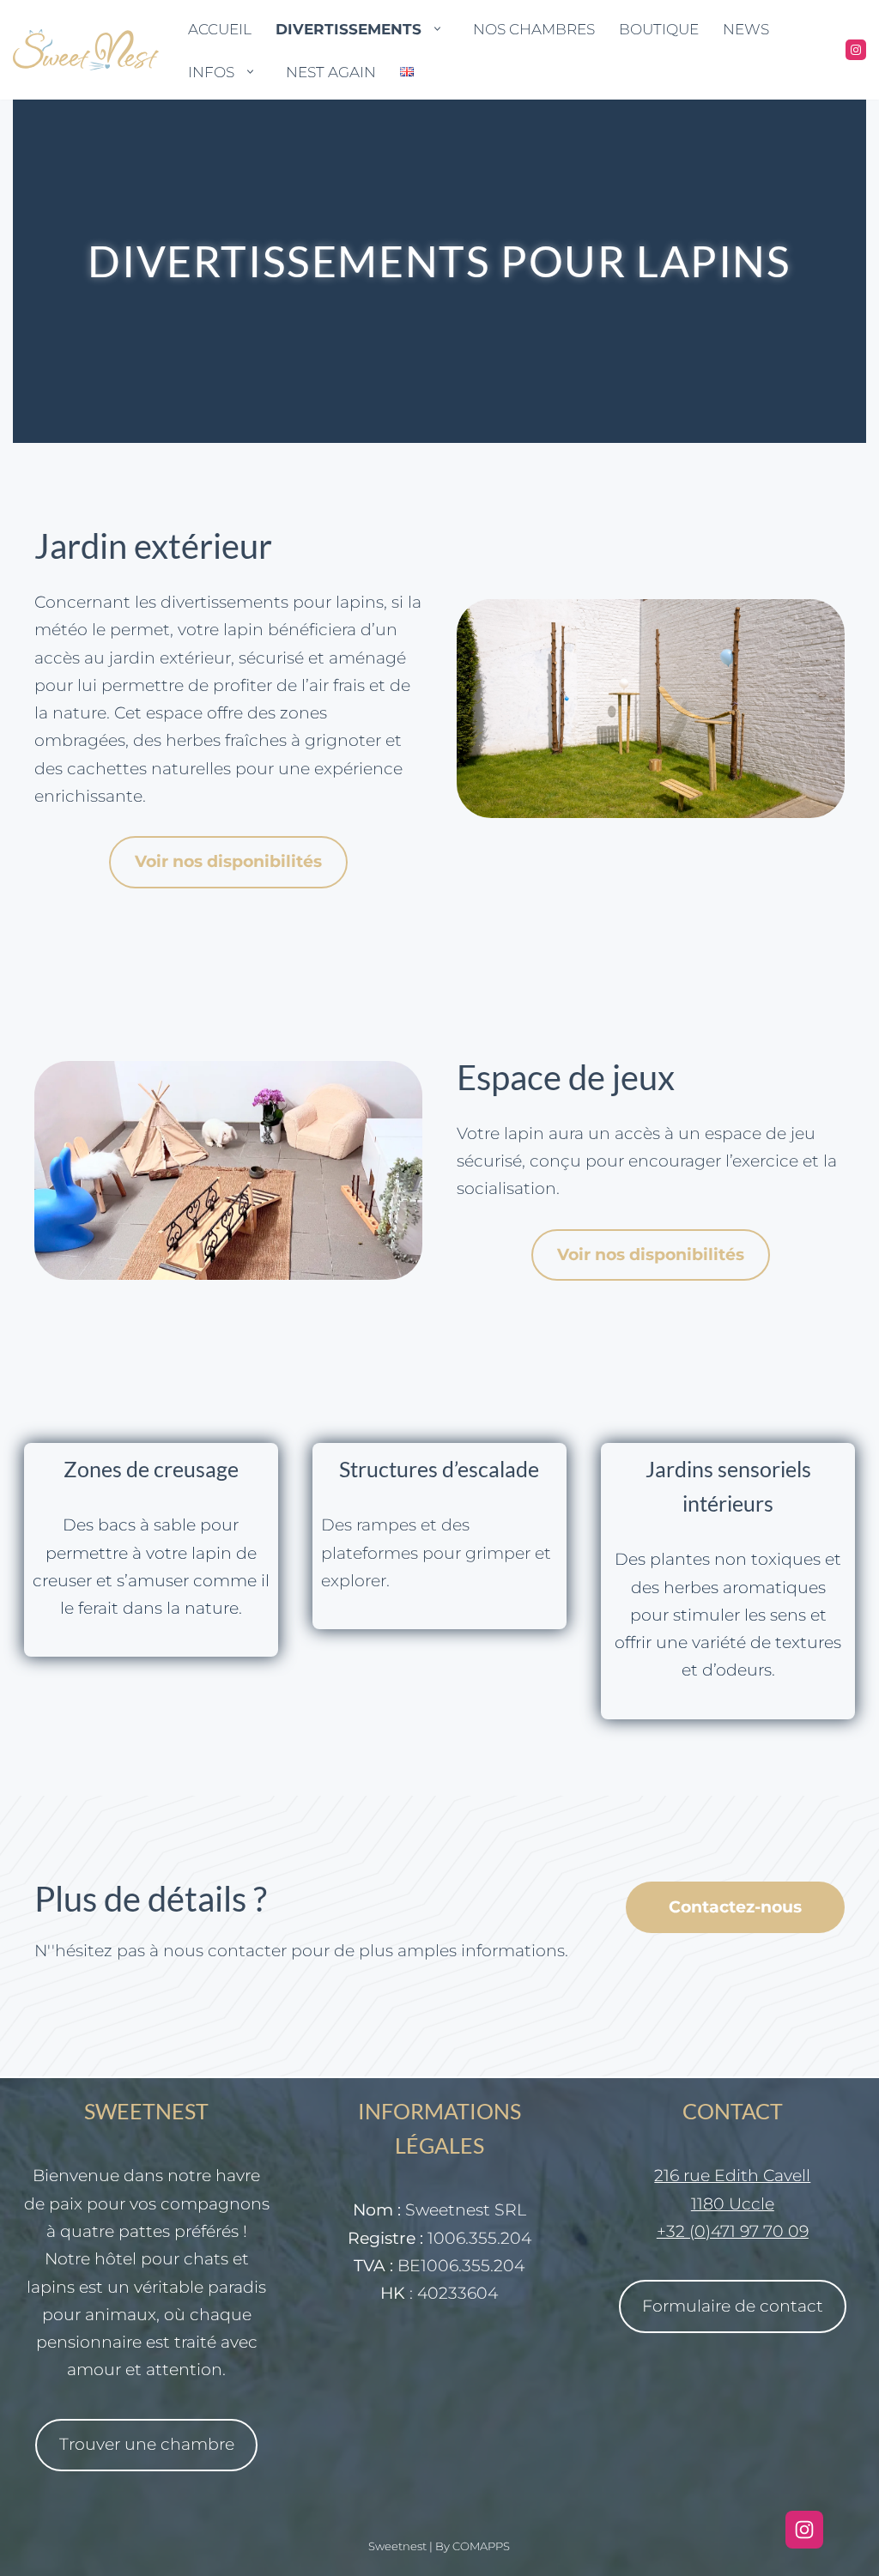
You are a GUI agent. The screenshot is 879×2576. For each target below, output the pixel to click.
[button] (437, 29)
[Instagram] (856, 50)
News (746, 29)
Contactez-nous (735, 1907)
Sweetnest (397, 2546)
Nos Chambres (534, 29)
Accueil (220, 29)
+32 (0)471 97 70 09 (733, 2231)
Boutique (659, 29)
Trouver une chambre (147, 2444)
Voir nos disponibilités (228, 861)
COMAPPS (481, 2546)
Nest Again (331, 72)
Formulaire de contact (733, 2306)
